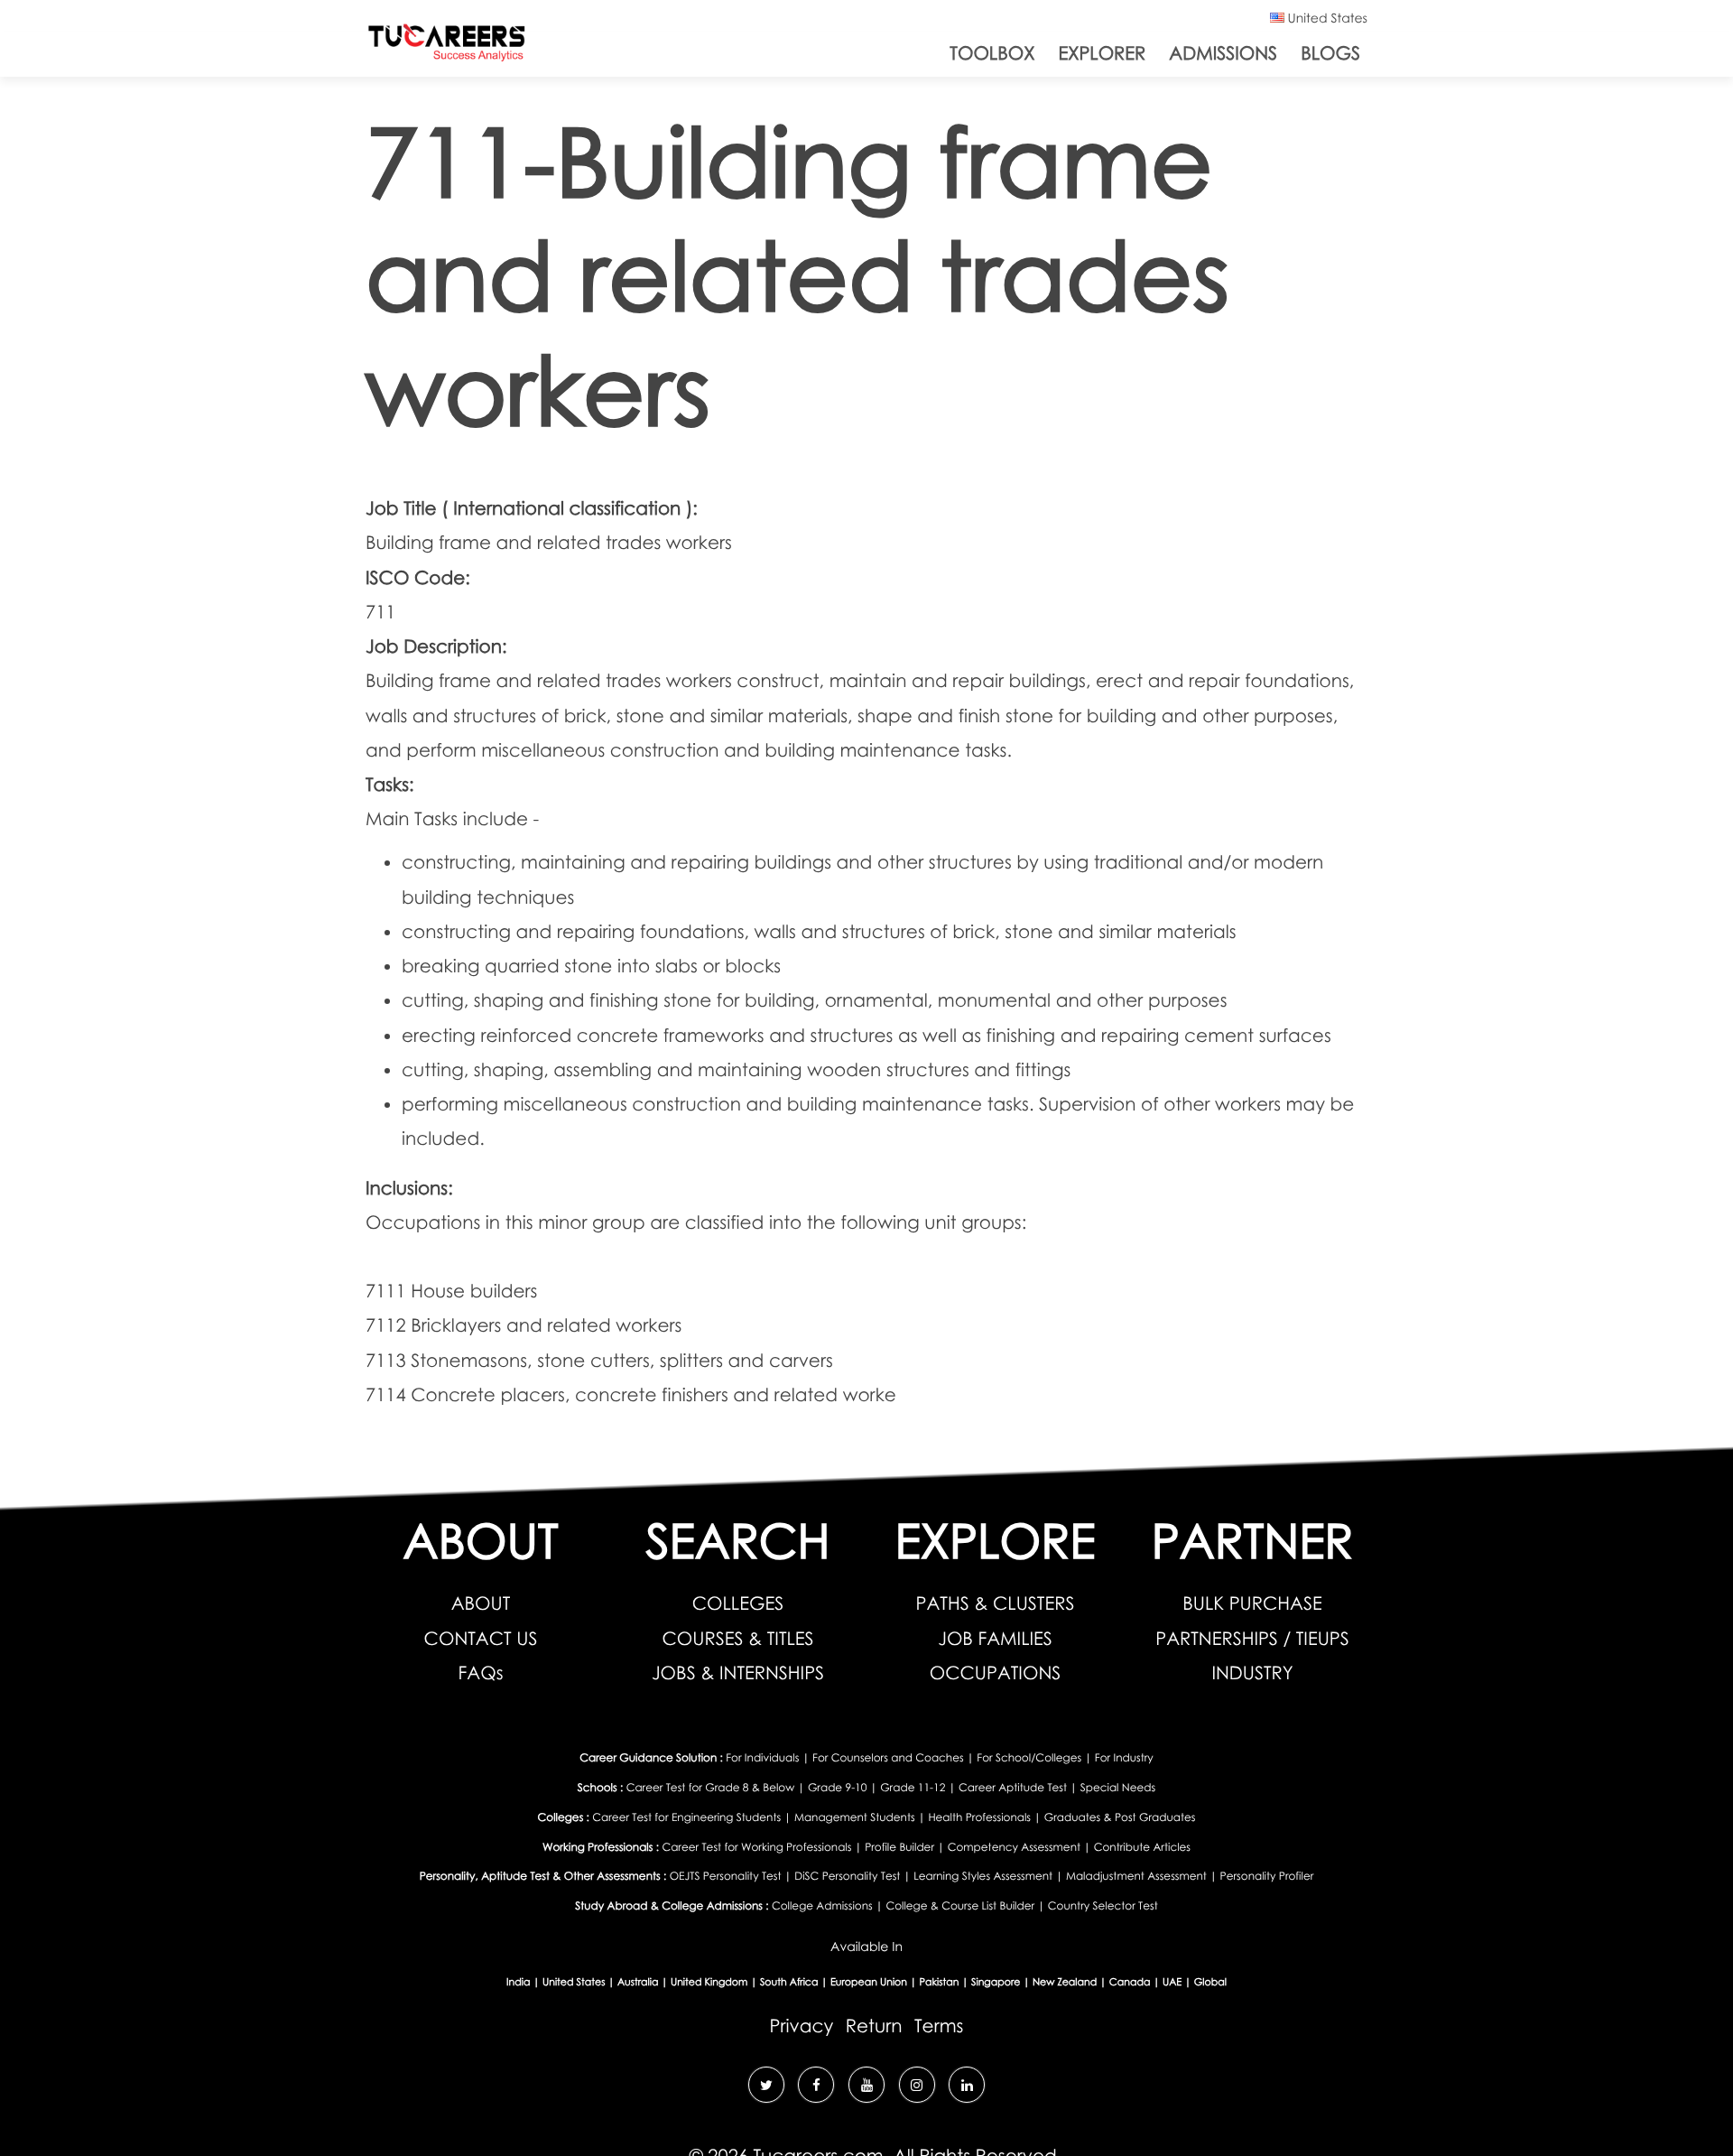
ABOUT (481, 1603)
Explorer (1102, 53)
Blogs (1330, 53)
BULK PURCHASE (1252, 1603)
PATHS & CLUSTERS (996, 1603)
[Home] (447, 46)
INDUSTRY (1252, 1673)
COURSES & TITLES (737, 1639)
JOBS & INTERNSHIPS (738, 1673)
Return (874, 2026)
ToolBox (992, 53)
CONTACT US (481, 1639)
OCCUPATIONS (996, 1673)
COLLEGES (738, 1603)
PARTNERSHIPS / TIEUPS (1252, 1639)
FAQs (481, 1673)
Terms (939, 2026)
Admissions (1223, 53)
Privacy (802, 2026)
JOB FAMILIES (995, 1639)
